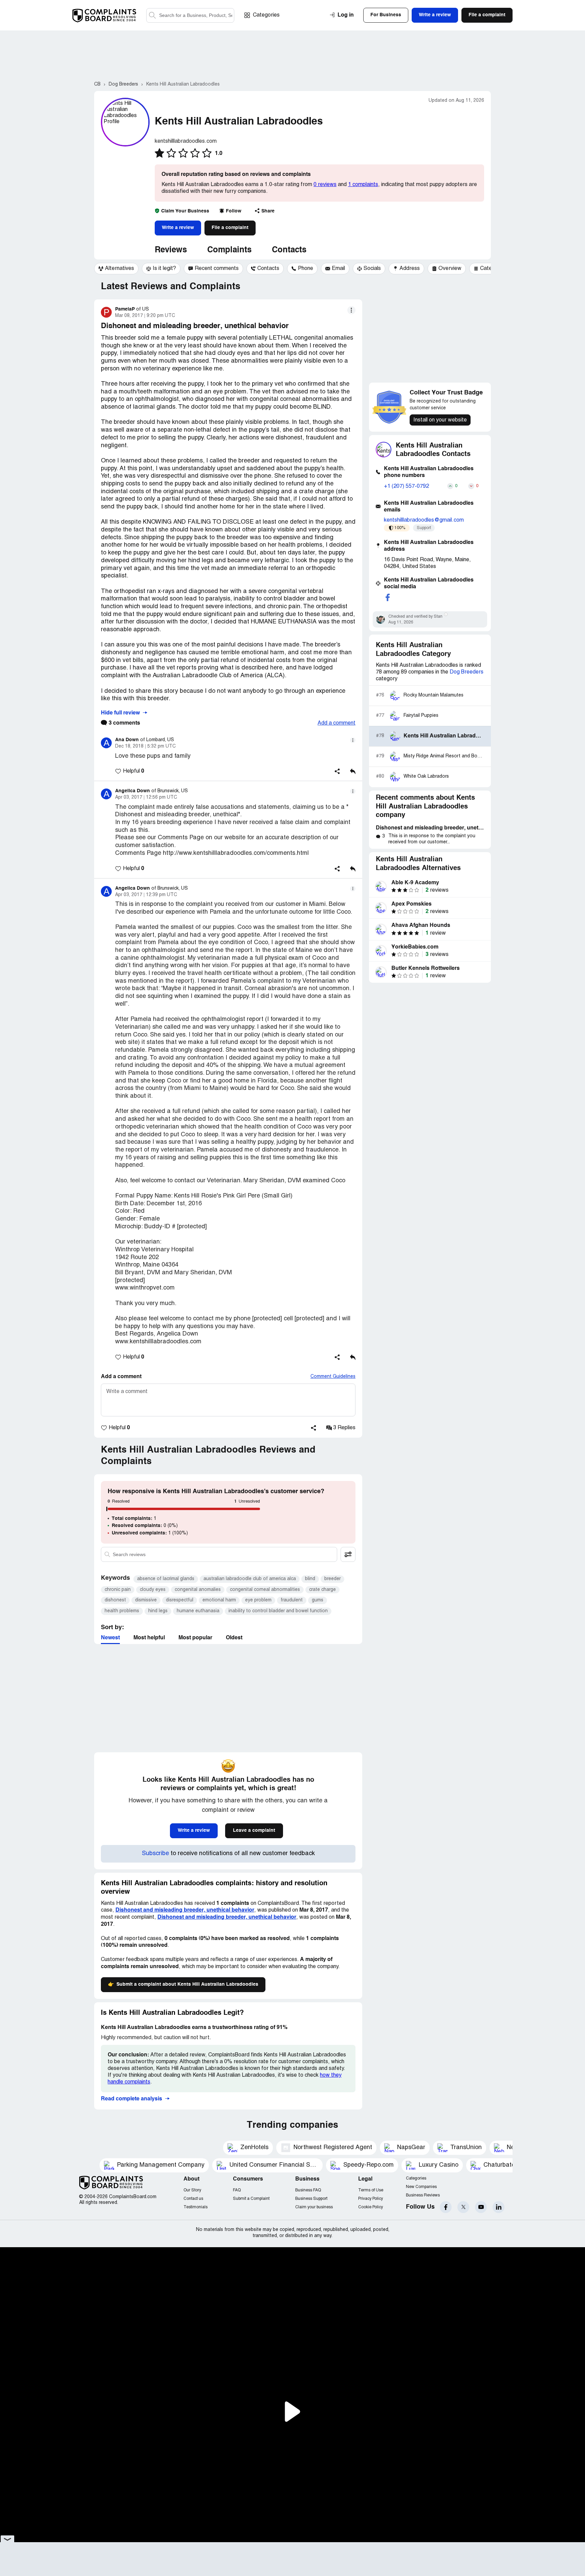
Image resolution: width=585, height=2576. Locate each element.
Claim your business (314, 2207)
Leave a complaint (254, 1830)
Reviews (171, 250)
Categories (266, 15)
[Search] (190, 15)
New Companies (421, 2187)
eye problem (258, 1600)
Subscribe (155, 1854)
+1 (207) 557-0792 (406, 486)
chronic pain (118, 1590)
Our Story (192, 2190)
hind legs (158, 1611)
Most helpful (149, 1638)
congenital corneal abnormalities (265, 1590)
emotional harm (219, 1600)
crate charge (322, 1590)
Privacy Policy (371, 2199)
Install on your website (440, 420)
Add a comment (337, 723)
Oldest (234, 1638)
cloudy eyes (153, 1590)
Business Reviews (423, 2195)
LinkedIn (499, 2207)
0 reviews (325, 185)
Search (152, 15)
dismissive (146, 1600)
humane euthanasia (198, 1611)
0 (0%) (145, 1526)
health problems (122, 1611)
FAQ (237, 2190)
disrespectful (180, 1600)
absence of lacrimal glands (166, 1579)
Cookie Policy (371, 2207)
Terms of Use (371, 2190)
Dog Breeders (467, 672)
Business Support (311, 2199)
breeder (332, 1579)
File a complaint (230, 228)
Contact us (193, 2199)
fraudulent (292, 1600)
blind (310, 1579)
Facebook (446, 2207)
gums (318, 1600)
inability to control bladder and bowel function (278, 1611)
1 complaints (363, 185)
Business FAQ (308, 2190)
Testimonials (196, 2207)
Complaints (229, 250)
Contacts (289, 250)
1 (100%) (150, 1533)
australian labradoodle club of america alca (250, 1579)
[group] (116, 269)
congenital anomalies (198, 1590)
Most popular (195, 1638)
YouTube (481, 2207)
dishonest (115, 1600)
